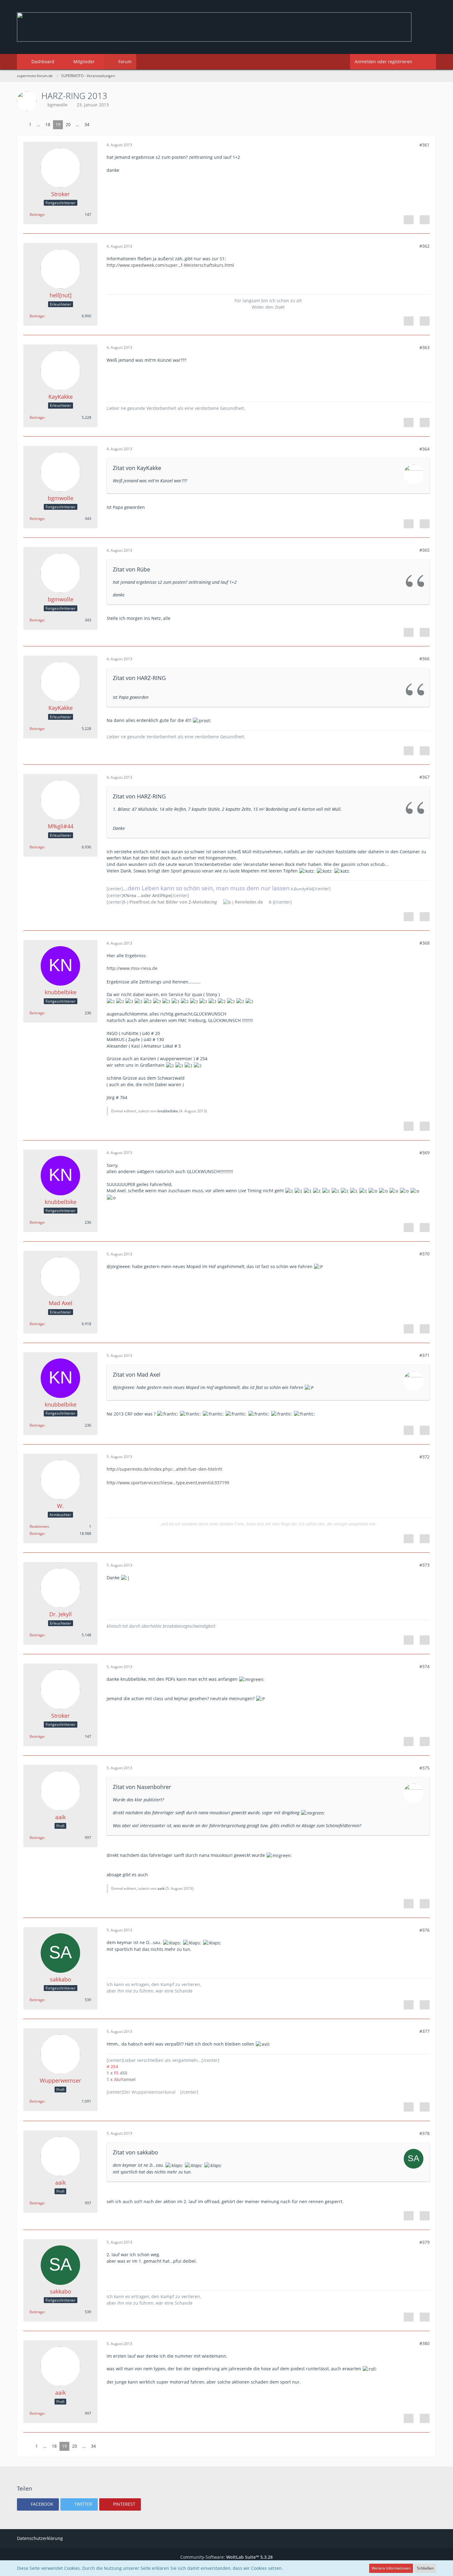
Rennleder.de (249, 902)
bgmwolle (57, 105)
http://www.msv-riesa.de (132, 968)
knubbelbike (168, 1111)
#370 (424, 1254)
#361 (424, 145)
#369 (424, 1153)
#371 (424, 1355)
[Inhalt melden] (409, 220)
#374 (424, 1666)
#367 (424, 777)
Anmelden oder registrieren (384, 62)
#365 (424, 550)
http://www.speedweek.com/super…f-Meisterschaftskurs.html (170, 265)
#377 (424, 2031)
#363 (424, 347)
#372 (424, 1457)
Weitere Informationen (391, 2568)
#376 (424, 1930)
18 (48, 124)
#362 (424, 246)
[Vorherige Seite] (22, 125)
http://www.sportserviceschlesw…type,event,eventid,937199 (168, 1483)
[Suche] (426, 62)
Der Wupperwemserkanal (149, 2092)
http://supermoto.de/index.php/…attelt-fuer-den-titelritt (164, 1469)
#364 (424, 449)
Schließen (425, 2568)
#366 (424, 659)
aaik (161, 1888)
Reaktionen (39, 1526)
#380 (424, 2343)
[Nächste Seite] (97, 125)
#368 (424, 943)
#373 (424, 1565)
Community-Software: (226, 2557)
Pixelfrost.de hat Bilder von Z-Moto (173, 902)
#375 (424, 1768)
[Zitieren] (425, 220)
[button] (38, 2504)
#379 (424, 2242)
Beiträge (37, 214)
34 (87, 124)
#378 (424, 2133)
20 (68, 124)
